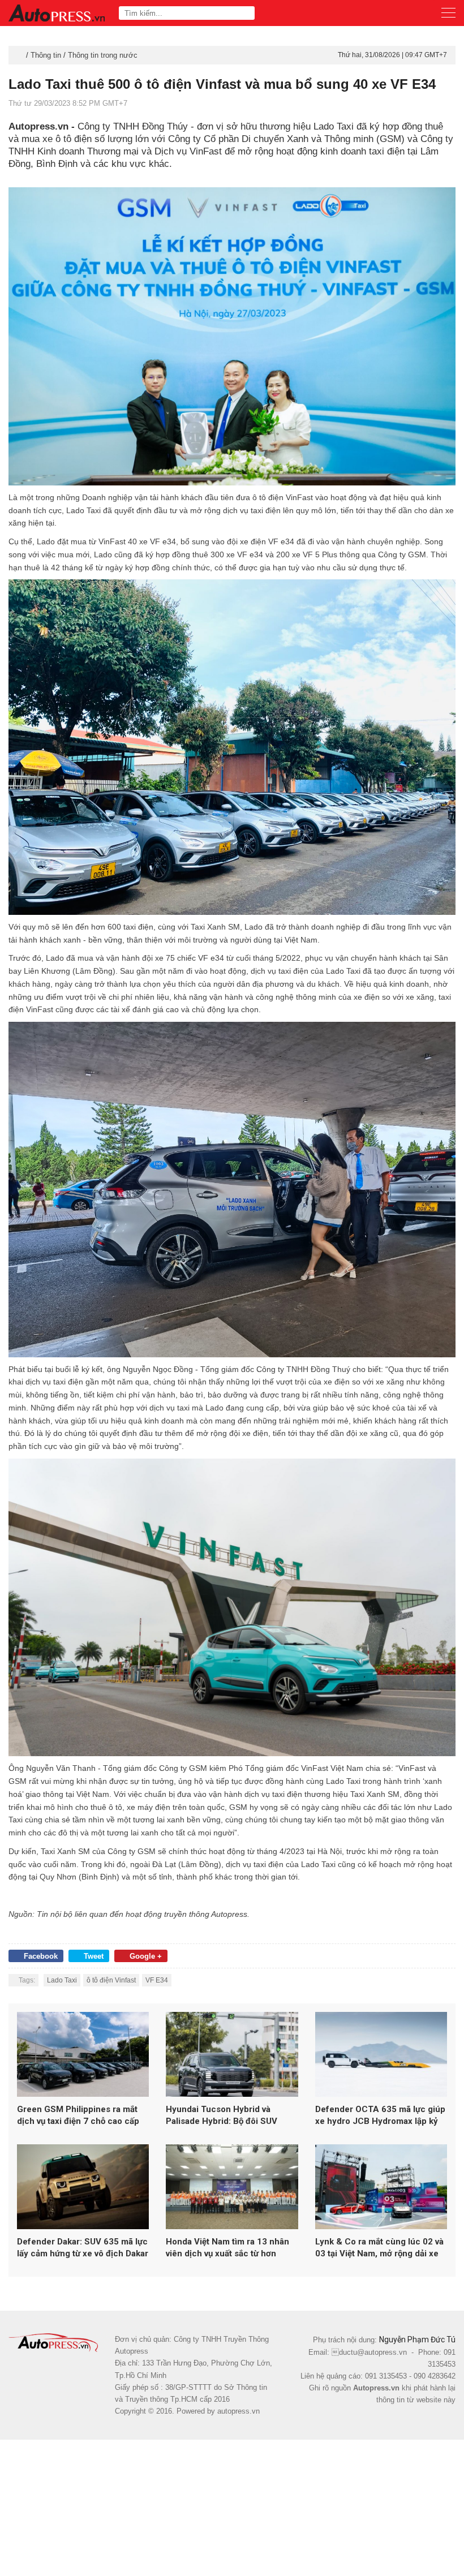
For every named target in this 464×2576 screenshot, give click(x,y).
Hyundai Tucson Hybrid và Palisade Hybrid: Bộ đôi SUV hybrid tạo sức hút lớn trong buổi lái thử (231, 2116)
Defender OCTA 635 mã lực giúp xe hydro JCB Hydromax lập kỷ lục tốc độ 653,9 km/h (380, 2116)
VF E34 (157, 1980)
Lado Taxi (62, 1980)
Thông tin (46, 55)
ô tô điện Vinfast (111, 1980)
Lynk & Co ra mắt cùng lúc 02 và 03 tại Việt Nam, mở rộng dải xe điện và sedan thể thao (379, 2248)
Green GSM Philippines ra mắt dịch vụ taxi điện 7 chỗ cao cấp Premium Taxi (78, 2116)
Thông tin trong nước (103, 55)
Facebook (41, 1956)
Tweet (94, 1956)
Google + (146, 1956)
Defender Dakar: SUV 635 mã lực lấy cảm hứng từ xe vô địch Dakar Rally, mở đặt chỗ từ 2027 (83, 2248)
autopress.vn (239, 2411)
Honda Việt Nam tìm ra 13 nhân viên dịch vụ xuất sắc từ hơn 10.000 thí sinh (227, 2248)
